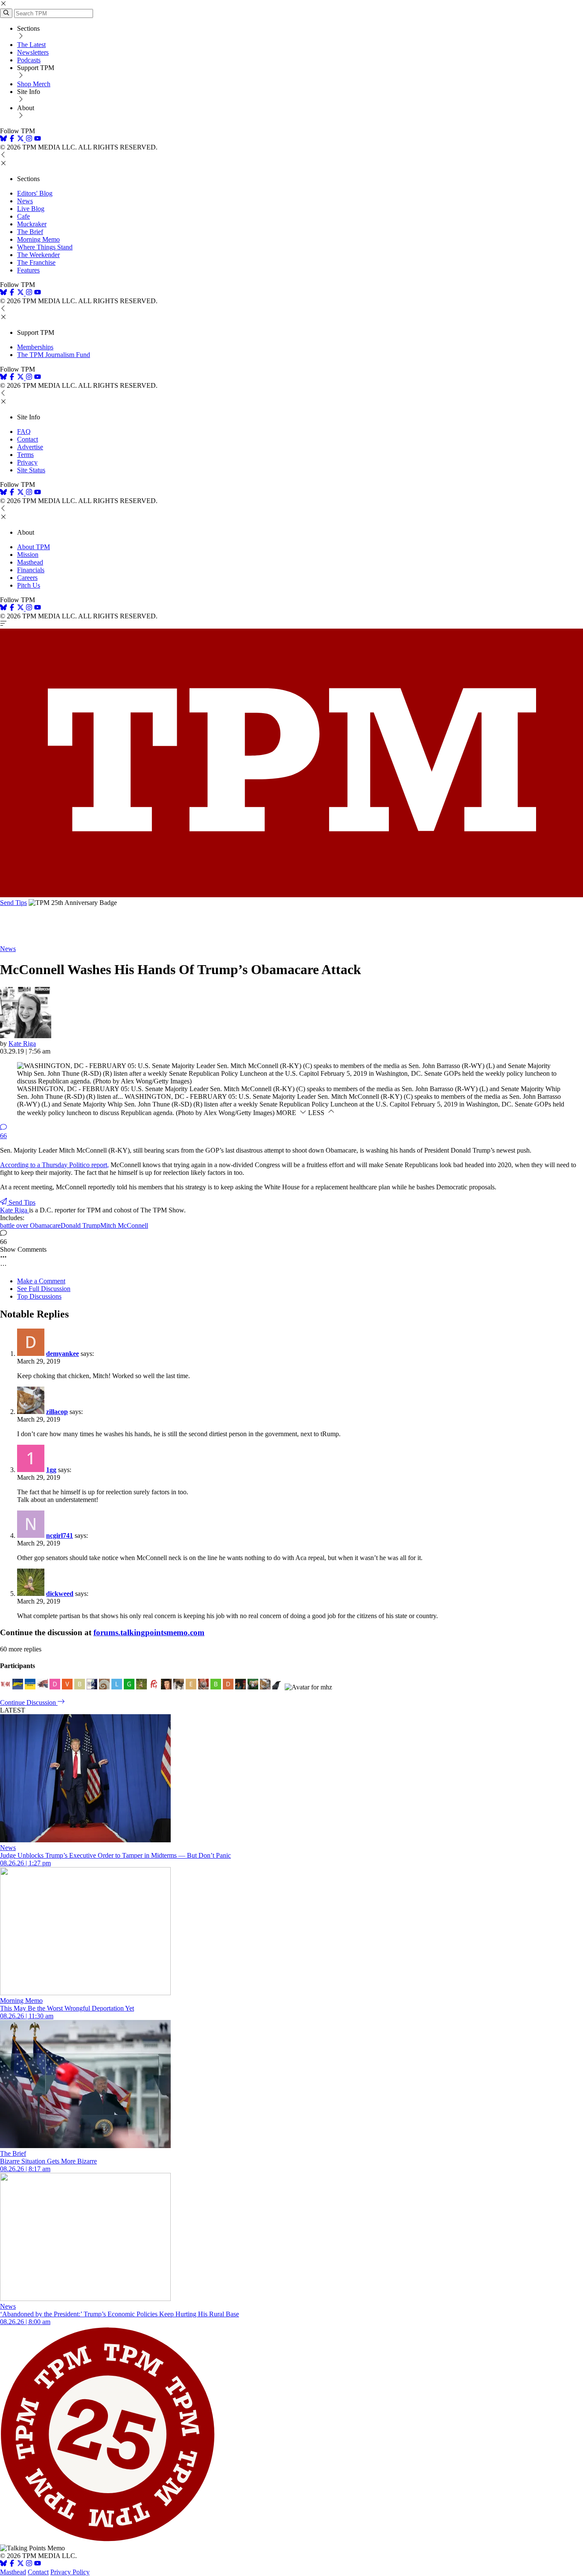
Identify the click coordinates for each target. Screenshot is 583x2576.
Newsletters (33, 52)
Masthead (30, 562)
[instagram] (29, 139)
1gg (51, 1470)
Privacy (27, 462)
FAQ (24, 432)
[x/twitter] (21, 139)
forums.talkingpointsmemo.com (149, 1632)
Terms (25, 455)
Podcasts (29, 60)
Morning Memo (38, 239)
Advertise (30, 447)
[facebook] (12, 139)
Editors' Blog (35, 193)
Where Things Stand (45, 247)
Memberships (35, 347)
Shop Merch (34, 84)
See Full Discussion (44, 1289)
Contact (28, 439)
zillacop (57, 1412)
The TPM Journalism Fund (54, 355)
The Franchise (36, 262)
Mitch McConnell (124, 1225)
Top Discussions (39, 1296)
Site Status (31, 470)
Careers (27, 578)
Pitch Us (29, 585)
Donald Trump (80, 1225)
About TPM (34, 547)
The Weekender (38, 255)
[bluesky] (3, 139)
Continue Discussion (29, 1702)
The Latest (31, 45)
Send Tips (13, 903)
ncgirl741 (60, 1535)
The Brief (30, 232)
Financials (31, 570)
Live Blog (31, 209)
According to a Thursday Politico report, (54, 1165)
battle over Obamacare (30, 1225)
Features (28, 270)
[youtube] (38, 139)
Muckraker (32, 224)
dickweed (60, 1594)
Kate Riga (22, 1044)
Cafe (23, 216)
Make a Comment (41, 1281)
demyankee (63, 1354)
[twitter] (20, 2564)
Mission (28, 555)
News (25, 201)
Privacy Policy (70, 2572)
